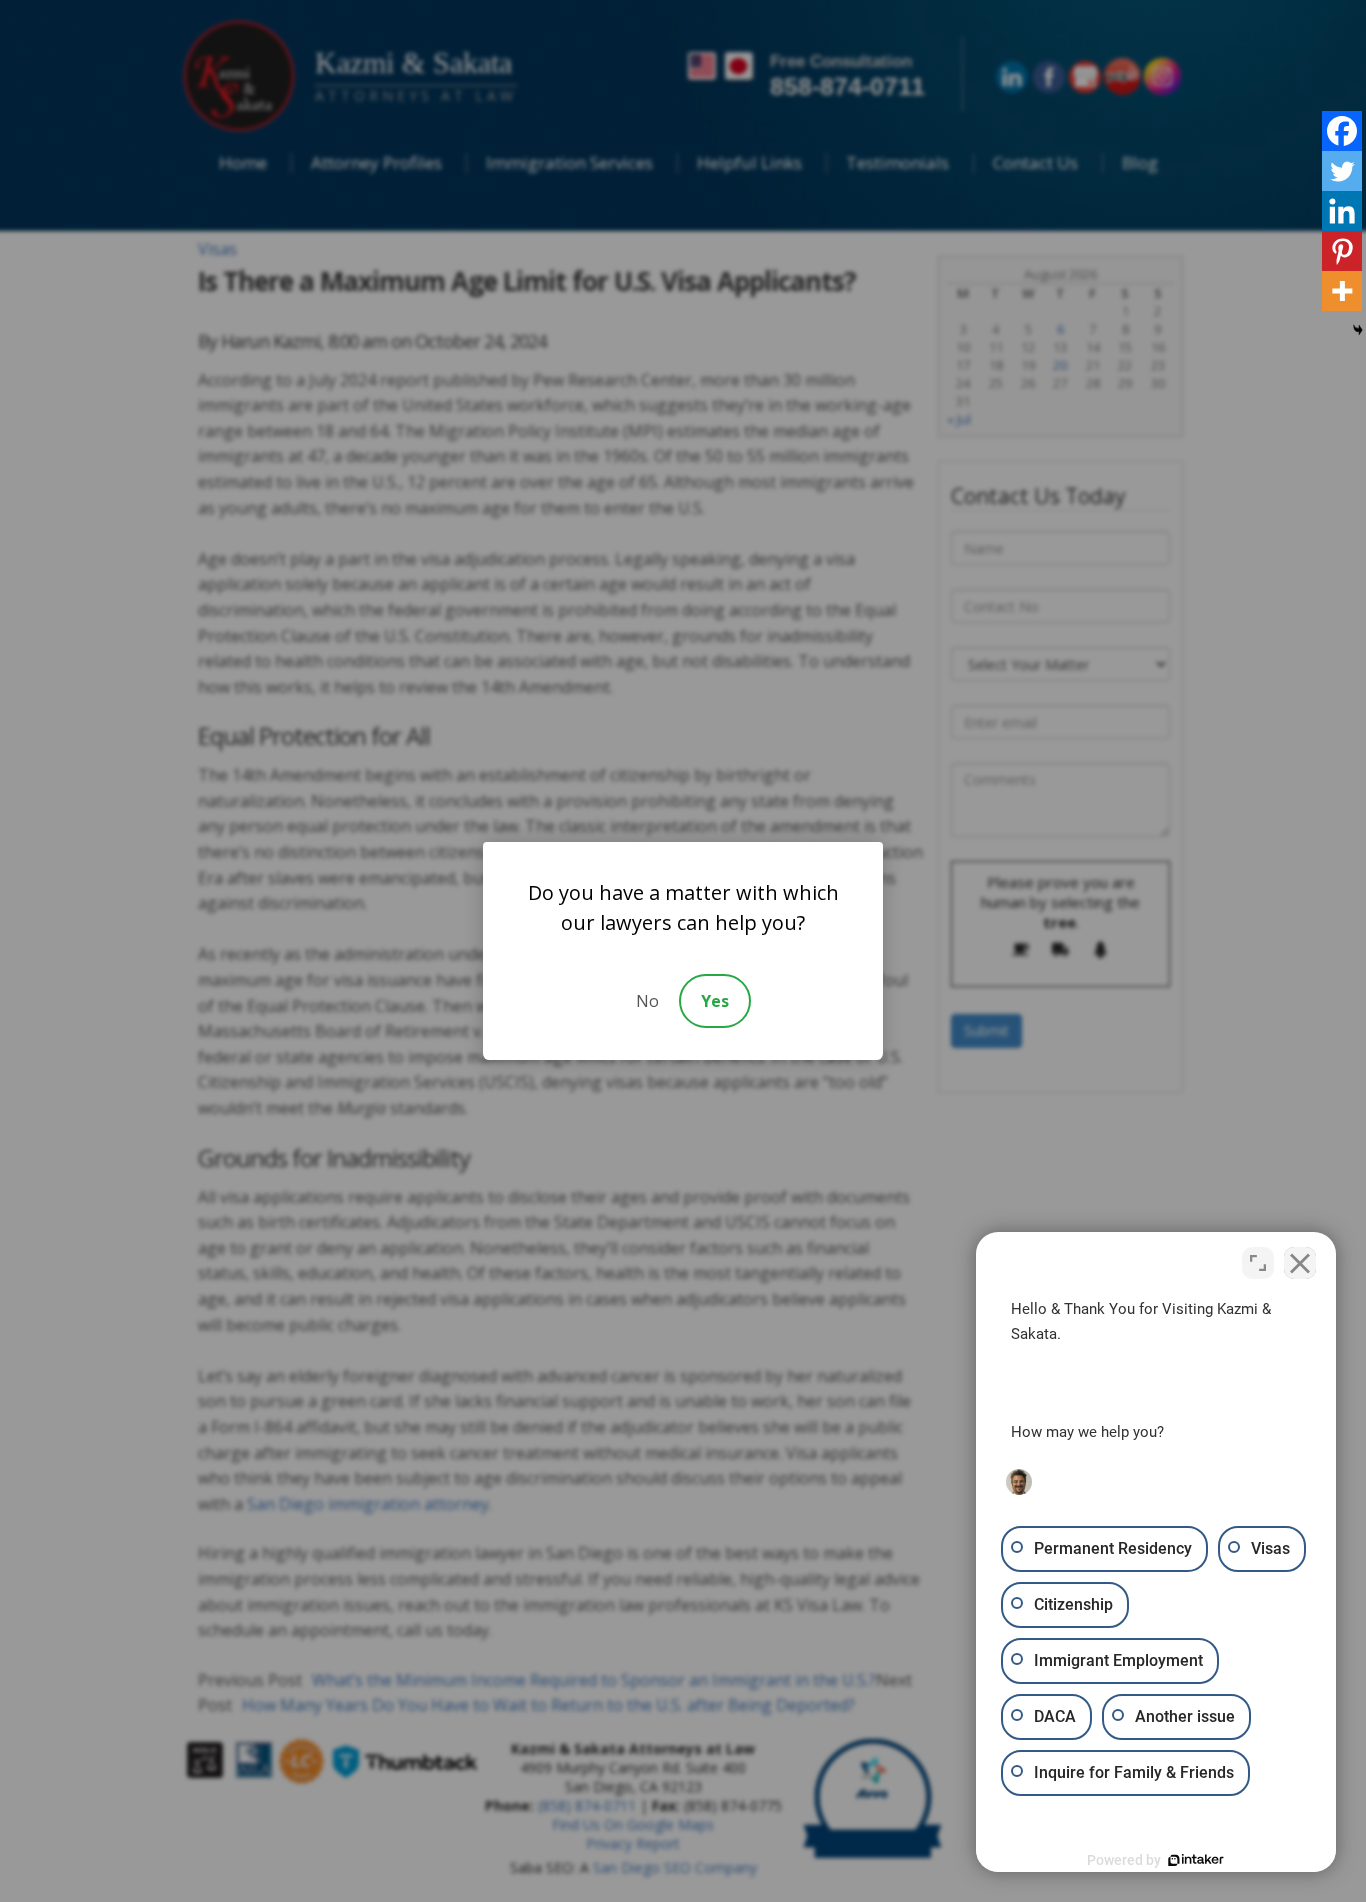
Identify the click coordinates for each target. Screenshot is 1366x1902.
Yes (715, 1001)
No (647, 1001)
